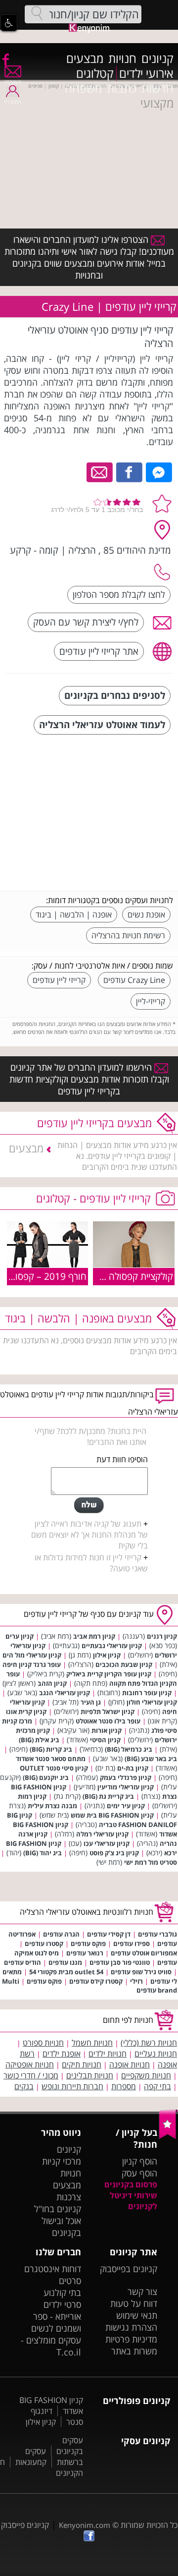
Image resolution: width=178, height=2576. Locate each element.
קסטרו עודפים (44, 1944)
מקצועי (157, 103)
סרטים (70, 2281)
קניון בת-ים (133, 1768)
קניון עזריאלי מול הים (32, 1655)
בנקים (24, 2086)
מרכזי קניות (62, 2161)
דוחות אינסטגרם (53, 2269)
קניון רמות (32, 1796)
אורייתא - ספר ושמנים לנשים (56, 2322)
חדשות (157, 88)
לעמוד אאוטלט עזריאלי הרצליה (102, 724)
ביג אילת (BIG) (39, 1740)
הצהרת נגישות (131, 2327)
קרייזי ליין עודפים (59, 980)
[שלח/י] (89, 1505)
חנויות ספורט (43, 2043)
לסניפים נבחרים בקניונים (115, 695)
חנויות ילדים (108, 2054)
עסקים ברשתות (54, 2457)
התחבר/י (12, 102)
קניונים (157, 58)
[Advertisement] (99, 814)
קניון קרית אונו (26, 1712)
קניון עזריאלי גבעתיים (112, 1646)
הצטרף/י (13, 82)
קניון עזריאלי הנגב (65, 1693)
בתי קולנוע (62, 2292)
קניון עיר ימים (126, 1806)
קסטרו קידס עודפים (96, 1981)
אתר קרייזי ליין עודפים (99, 651)
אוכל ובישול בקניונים (61, 2227)
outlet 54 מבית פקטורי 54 (66, 1972)
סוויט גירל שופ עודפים (141, 1972)
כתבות (122, 88)
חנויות (122, 58)
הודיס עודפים (22, 1962)
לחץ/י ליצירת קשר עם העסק (86, 622)
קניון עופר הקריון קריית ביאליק (109, 1674)
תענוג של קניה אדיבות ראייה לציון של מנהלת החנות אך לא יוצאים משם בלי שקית (89, 1535)
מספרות (124, 2086)
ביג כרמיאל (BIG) (129, 1749)
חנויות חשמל (92, 2043)
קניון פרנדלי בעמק (126, 1777)
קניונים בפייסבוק (129, 2269)
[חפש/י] (37, 13)
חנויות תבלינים (90, 2075)
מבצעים (85, 58)
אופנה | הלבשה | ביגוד (74, 915)
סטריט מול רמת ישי (151, 1862)
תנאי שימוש (137, 2315)
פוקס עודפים (88, 1944)
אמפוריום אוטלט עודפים (144, 1953)
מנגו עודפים (65, 1962)
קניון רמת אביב (94, 1636)
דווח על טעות (134, 2303)
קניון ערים (20, 1636)
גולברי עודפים (157, 1934)
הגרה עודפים (61, 1934)
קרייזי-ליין (151, 1001)
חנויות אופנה (130, 2064)
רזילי (136, 1981)
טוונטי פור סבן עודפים (120, 1962)
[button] (9, 23)
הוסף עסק (139, 2173)
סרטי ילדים (62, 2304)
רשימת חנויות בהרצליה (128, 935)
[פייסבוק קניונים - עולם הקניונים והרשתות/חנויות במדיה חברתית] (5, 59)
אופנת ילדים (62, 2054)
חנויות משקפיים (146, 2075)
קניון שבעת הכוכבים (124, 1664)
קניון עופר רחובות (147, 1693)
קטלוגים (95, 73)
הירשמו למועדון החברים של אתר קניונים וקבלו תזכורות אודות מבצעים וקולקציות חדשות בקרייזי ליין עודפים (89, 1079)
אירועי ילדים (146, 73)
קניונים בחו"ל (58, 2209)
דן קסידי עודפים (109, 1934)
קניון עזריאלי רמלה (102, 1834)
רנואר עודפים (85, 1953)
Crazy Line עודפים (134, 980)
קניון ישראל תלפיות (108, 1712)
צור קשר (142, 2291)
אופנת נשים (146, 915)
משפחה (83, 88)
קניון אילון (107, 1655)
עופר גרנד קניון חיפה (32, 1664)
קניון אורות (107, 1730)
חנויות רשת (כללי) (149, 2043)
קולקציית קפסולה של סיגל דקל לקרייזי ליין (97, 1276)
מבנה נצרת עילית (52, 1806)
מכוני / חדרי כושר (31, 2075)
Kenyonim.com (85, 2525)
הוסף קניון (140, 2161)
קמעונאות (31, 2462)
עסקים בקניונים (70, 2446)
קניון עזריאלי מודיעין (126, 1787)
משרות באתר (134, 2351)
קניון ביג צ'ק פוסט (114, 1853)
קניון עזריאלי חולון (152, 1702)
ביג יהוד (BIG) (43, 1853)
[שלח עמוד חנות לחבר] (100, 471)
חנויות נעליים (156, 2054)
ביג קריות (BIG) (51, 1749)
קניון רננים (162, 1636)
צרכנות (69, 2197)
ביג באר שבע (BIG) (151, 1759)
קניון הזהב (52, 1683)
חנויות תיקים (82, 2064)
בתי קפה (157, 2086)
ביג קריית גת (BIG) (108, 1796)
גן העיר (91, 1702)
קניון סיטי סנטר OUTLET (54, 1768)
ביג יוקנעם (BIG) (46, 1777)
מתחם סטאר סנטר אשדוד (51, 1759)
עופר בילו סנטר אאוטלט (108, 1721)
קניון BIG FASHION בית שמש (112, 1815)
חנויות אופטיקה (30, 2064)
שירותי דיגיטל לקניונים (133, 2201)
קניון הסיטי (105, 1740)
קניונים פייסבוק (25, 2525)
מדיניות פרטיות (131, 2339)
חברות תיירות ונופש (72, 2086)
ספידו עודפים (132, 1944)
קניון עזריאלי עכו (107, 1843)
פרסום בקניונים (131, 2184)
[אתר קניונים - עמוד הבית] (168, 2137)
